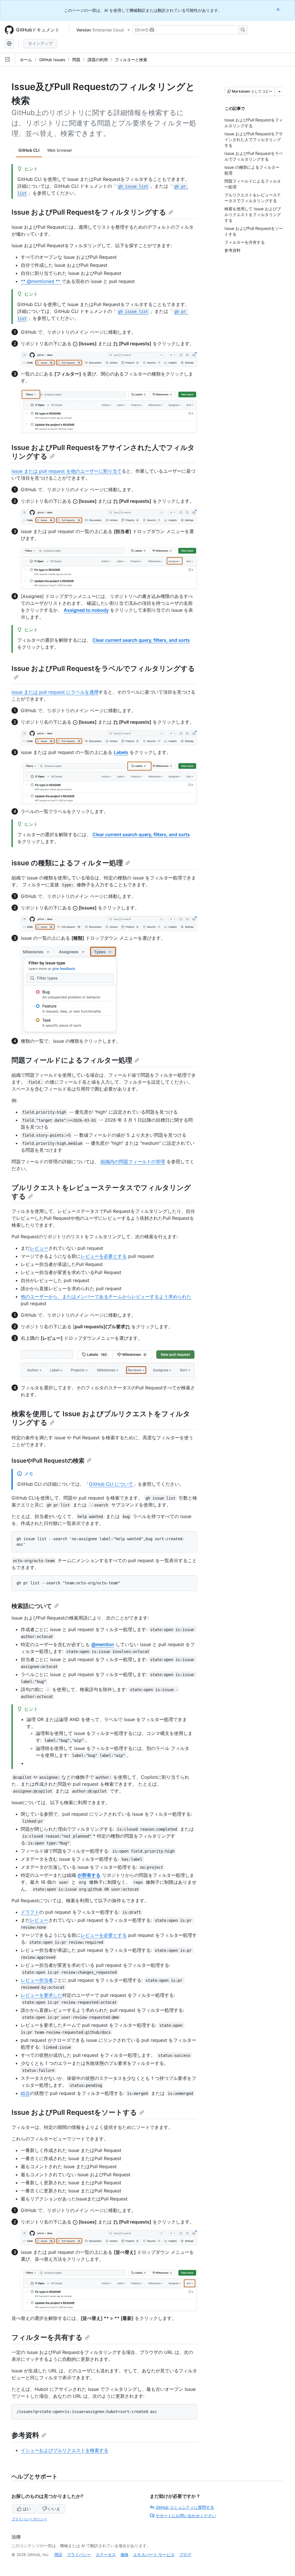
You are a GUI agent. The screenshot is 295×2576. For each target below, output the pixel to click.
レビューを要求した (41, 1995)
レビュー (39, 1248)
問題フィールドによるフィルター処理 (72, 1060)
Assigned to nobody (86, 610)
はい (27, 2509)
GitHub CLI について (111, 1484)
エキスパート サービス (154, 2555)
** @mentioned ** (41, 281)
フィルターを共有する (47, 2337)
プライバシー (79, 2555)
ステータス (106, 2555)
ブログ (185, 2555)
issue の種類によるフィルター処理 (67, 863)
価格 (124, 2555)
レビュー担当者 (37, 1980)
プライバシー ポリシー (29, 2519)
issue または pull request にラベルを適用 (55, 692)
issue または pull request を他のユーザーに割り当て (67, 471)
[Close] (279, 9)
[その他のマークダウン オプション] (279, 91)
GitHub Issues (52, 60)
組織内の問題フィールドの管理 (133, 1162)
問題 (76, 60)
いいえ (54, 2509)
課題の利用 (98, 60)
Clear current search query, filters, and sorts (141, 640)
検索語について (32, 1606)
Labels (121, 752)
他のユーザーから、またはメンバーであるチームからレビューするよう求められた (106, 1297)
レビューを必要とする (104, 1256)
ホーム (26, 60)
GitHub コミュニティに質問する (185, 2507)
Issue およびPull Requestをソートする (74, 2112)
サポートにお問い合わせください (186, 2516)
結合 (25, 2093)
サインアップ (40, 43)
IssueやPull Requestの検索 (48, 1461)
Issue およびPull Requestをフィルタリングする (89, 212)
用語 (58, 2555)
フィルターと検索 (131, 60)
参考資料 (25, 2435)
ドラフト (30, 1912)
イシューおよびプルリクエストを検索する (65, 2450)
